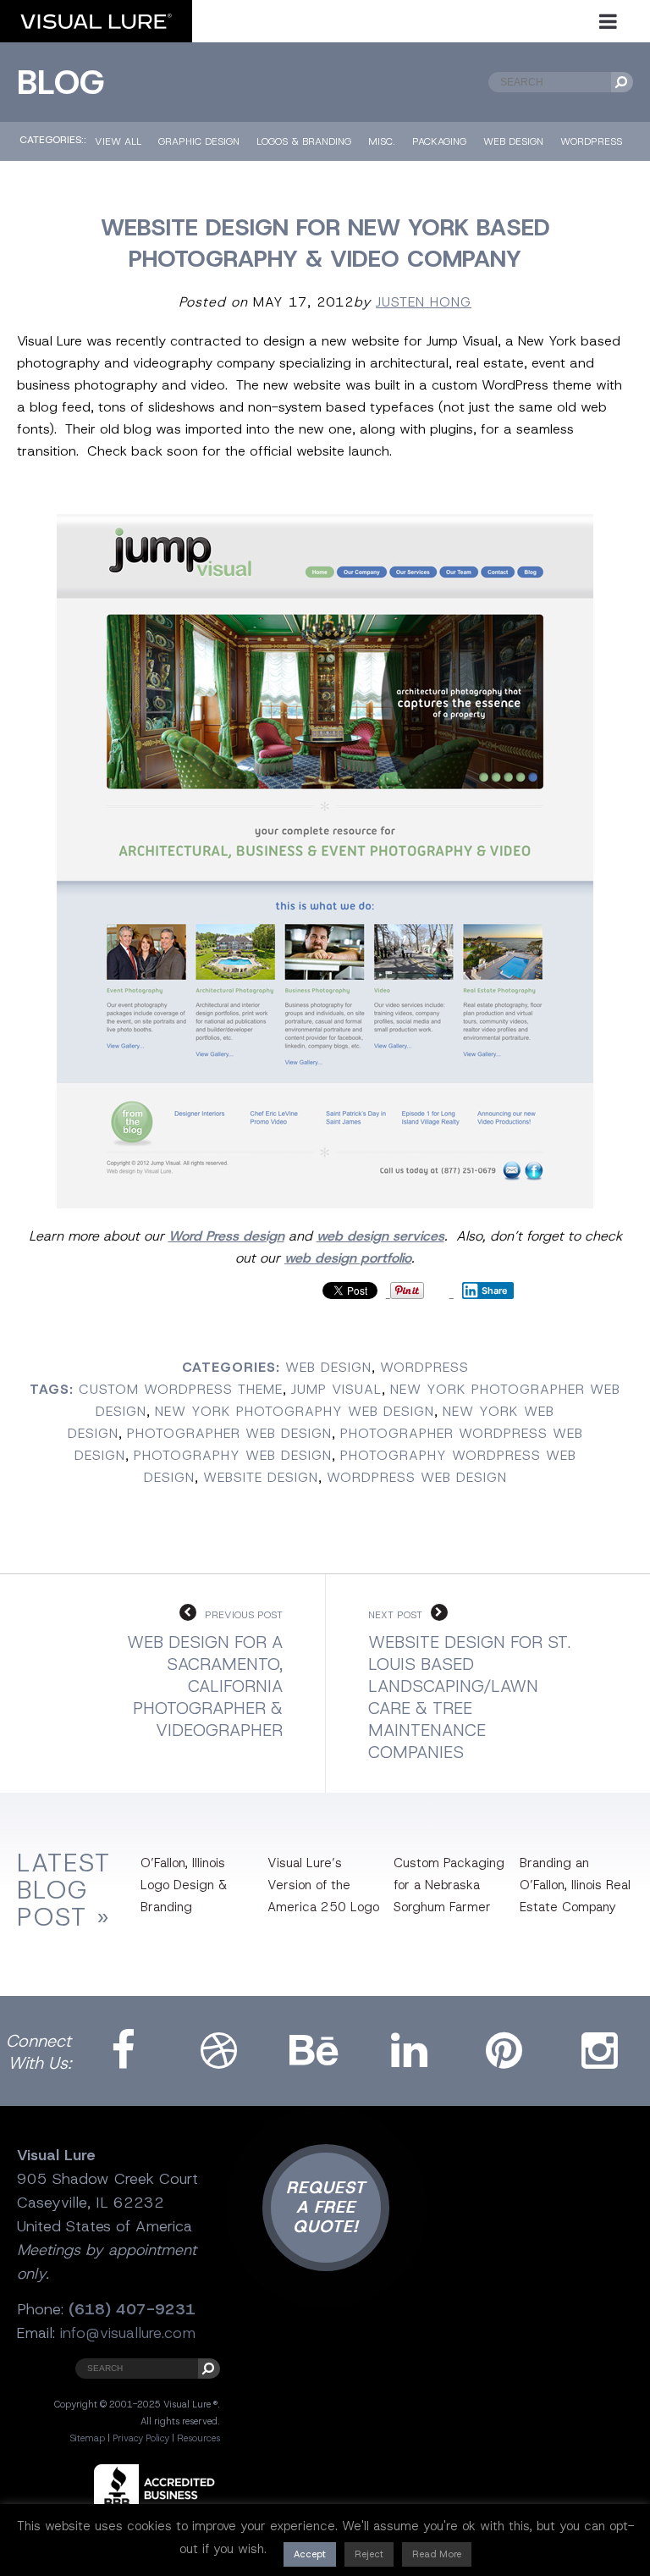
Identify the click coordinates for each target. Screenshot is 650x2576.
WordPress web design (417, 1477)
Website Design (261, 1477)
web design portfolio (348, 1258)
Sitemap (87, 2438)
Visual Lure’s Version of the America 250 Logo (323, 1885)
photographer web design (229, 1433)
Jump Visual (336, 1389)
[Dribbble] (219, 2051)
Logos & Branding (304, 141)
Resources (198, 2438)
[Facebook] (124, 2051)
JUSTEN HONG (424, 302)
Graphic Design (199, 141)
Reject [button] (369, 2554)
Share (495, 1291)
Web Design (513, 141)
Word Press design (226, 1236)
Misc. (382, 141)
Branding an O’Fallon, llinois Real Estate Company (575, 1885)
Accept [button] (310, 2554)
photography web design (233, 1455)
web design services (380, 1236)
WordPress (591, 141)
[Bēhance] (314, 2051)
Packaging (439, 141)
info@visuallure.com (128, 2333)
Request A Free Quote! (326, 2207)
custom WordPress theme (181, 1389)
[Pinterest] (504, 2051)
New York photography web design (295, 1411)
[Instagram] (600, 2051)
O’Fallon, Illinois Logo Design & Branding (184, 1885)
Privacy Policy (141, 2438)
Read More (437, 2554)
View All (118, 141)
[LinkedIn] (410, 2051)
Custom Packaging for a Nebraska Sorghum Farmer (449, 1885)
